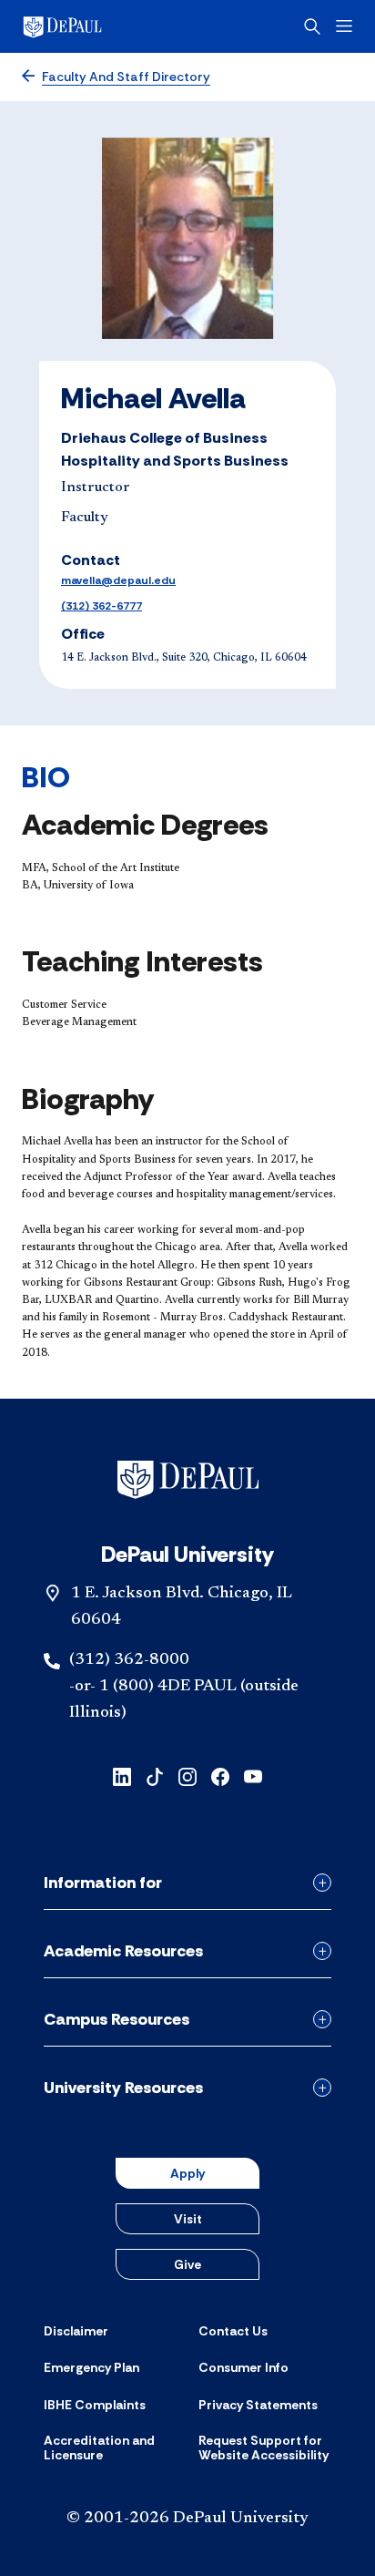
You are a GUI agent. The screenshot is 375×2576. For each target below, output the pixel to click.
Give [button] (187, 2264)
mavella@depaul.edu (118, 580)
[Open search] (312, 26)
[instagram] (187, 1775)
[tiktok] (155, 1775)
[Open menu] (344, 26)
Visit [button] (188, 2219)
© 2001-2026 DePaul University (187, 2519)
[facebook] (220, 1775)
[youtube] (253, 1775)
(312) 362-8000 (129, 1660)
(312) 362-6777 (101, 606)
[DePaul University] (91, 26)
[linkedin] (122, 1775)
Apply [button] (187, 2173)
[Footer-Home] (188, 1480)
